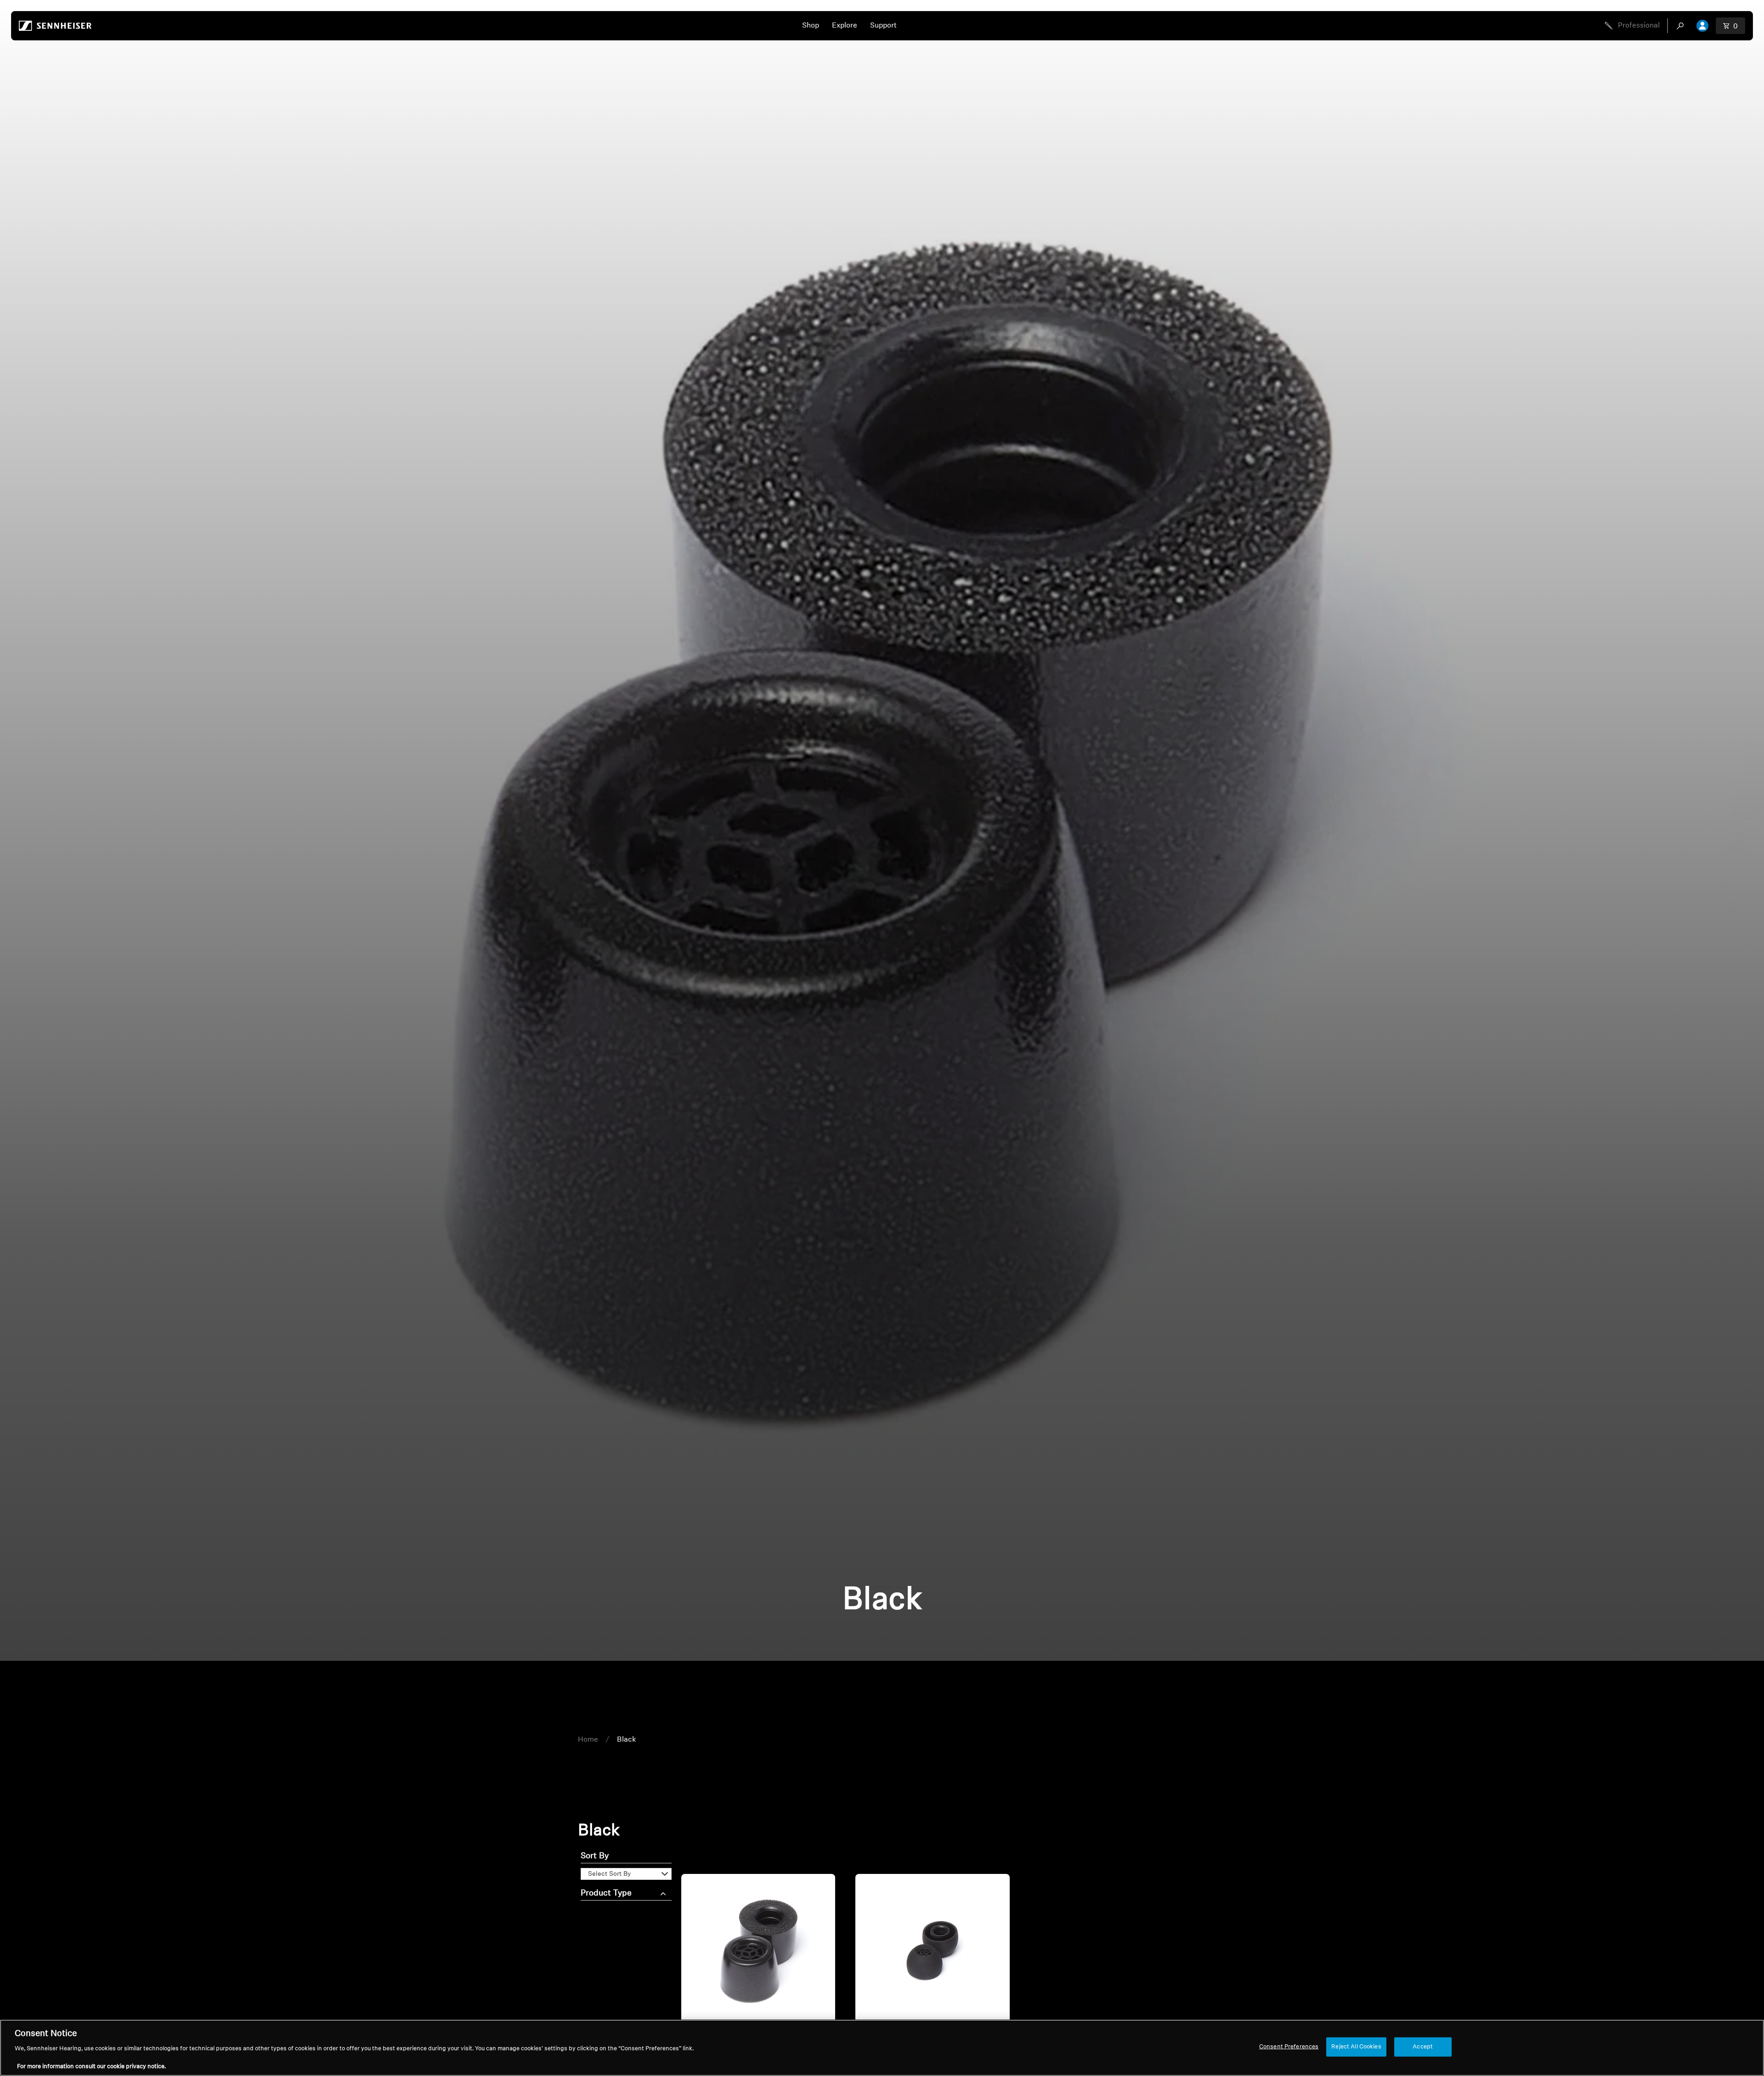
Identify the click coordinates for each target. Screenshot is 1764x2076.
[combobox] (1682, 26)
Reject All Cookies (1356, 2047)
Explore (845, 26)
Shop (811, 26)
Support (883, 26)
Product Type (606, 1894)
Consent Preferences (1289, 2047)
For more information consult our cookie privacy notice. (91, 2067)
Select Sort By (609, 1874)
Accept (1423, 2047)
